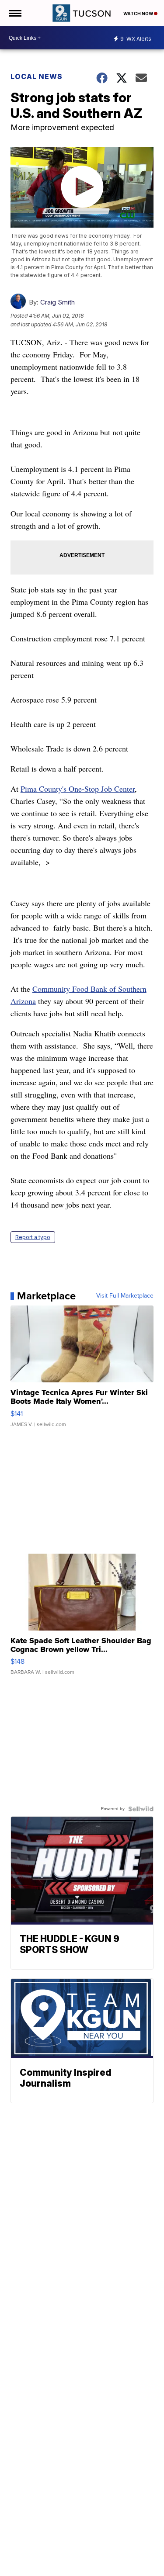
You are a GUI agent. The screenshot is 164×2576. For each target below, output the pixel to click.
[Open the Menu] (15, 13)
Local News (37, 76)
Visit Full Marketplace (125, 1296)
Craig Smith (58, 302)
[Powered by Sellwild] (141, 1809)
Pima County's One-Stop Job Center (78, 789)
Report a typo (33, 1237)
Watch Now (139, 14)
